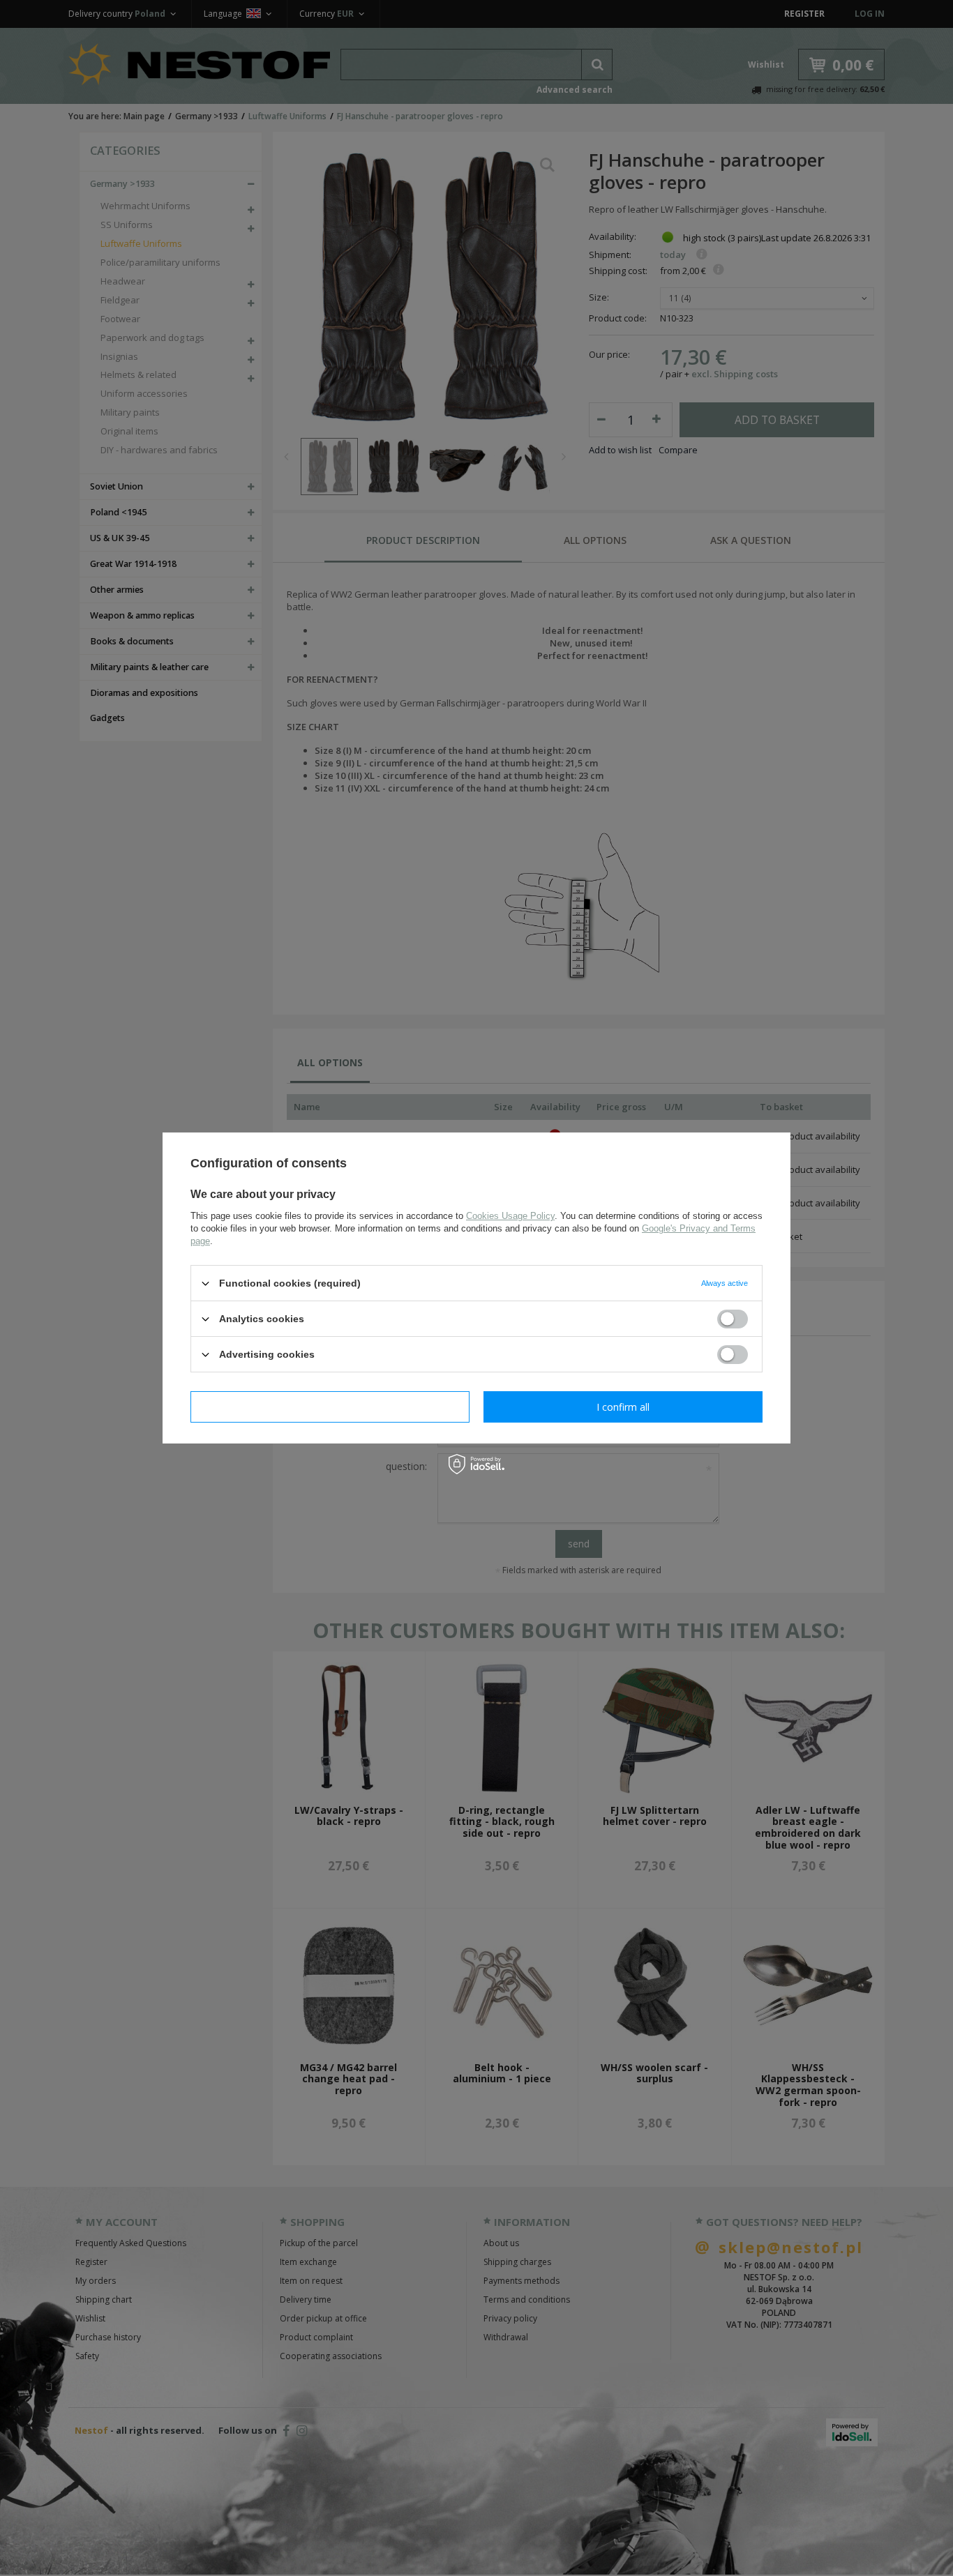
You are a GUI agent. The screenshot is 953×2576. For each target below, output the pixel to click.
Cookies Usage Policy (510, 1216)
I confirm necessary (330, 1406)
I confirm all (623, 1406)
